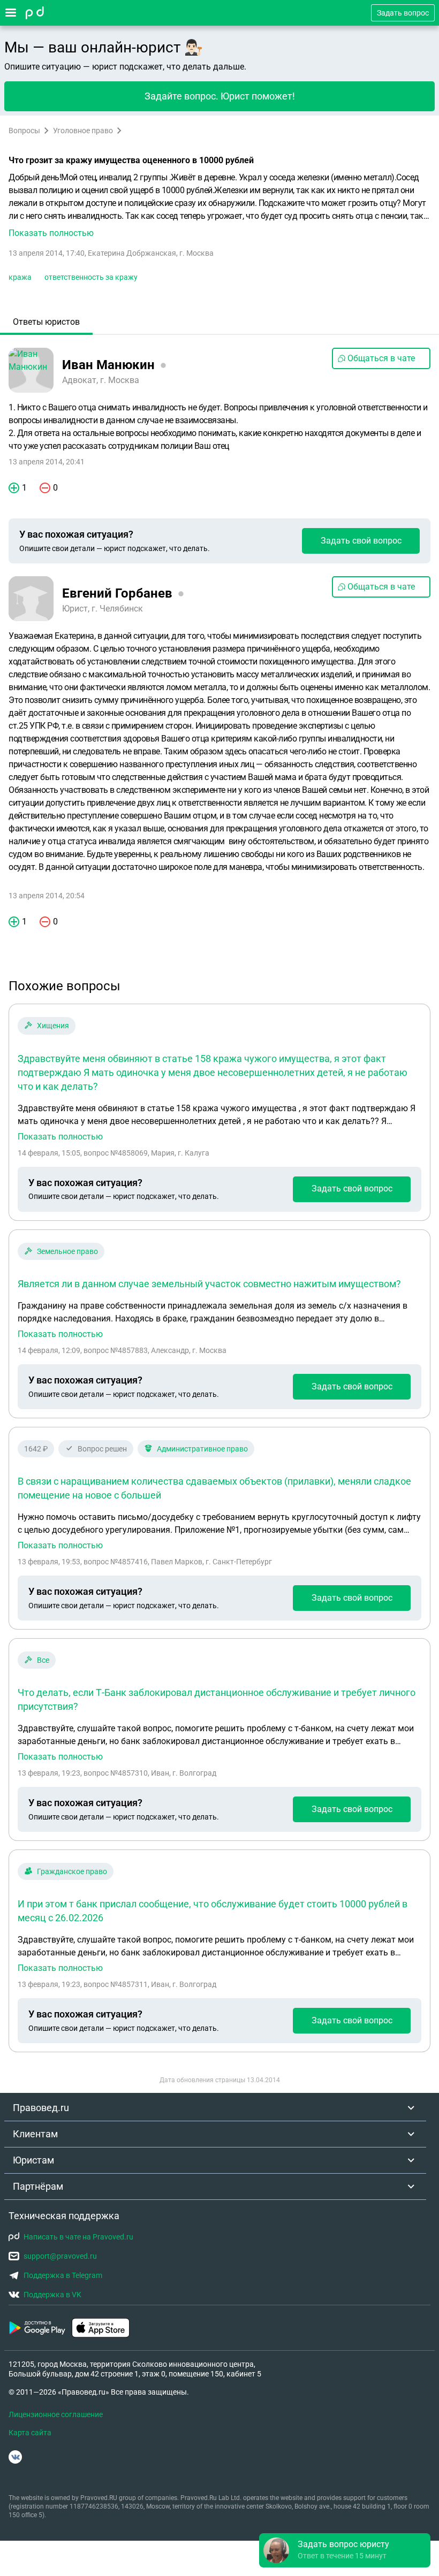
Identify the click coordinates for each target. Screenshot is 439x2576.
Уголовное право (83, 131)
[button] (219, 205)
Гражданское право (72, 1871)
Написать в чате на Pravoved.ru (78, 2237)
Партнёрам (38, 2186)
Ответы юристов (46, 322)
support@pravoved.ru (60, 2256)
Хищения (53, 1026)
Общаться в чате (381, 358)
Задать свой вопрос (361, 541)
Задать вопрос (403, 13)
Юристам (33, 2160)
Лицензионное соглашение (56, 2414)
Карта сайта (30, 2433)
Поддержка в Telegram (63, 2275)
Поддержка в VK (52, 2295)
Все (43, 1660)
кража (20, 277)
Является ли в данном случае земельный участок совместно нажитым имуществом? (209, 1284)
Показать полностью (60, 1137)
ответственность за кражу (91, 277)
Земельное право (67, 1251)
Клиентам (35, 2134)
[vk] (15, 2457)
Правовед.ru (41, 2108)
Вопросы (24, 131)
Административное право (202, 1449)
